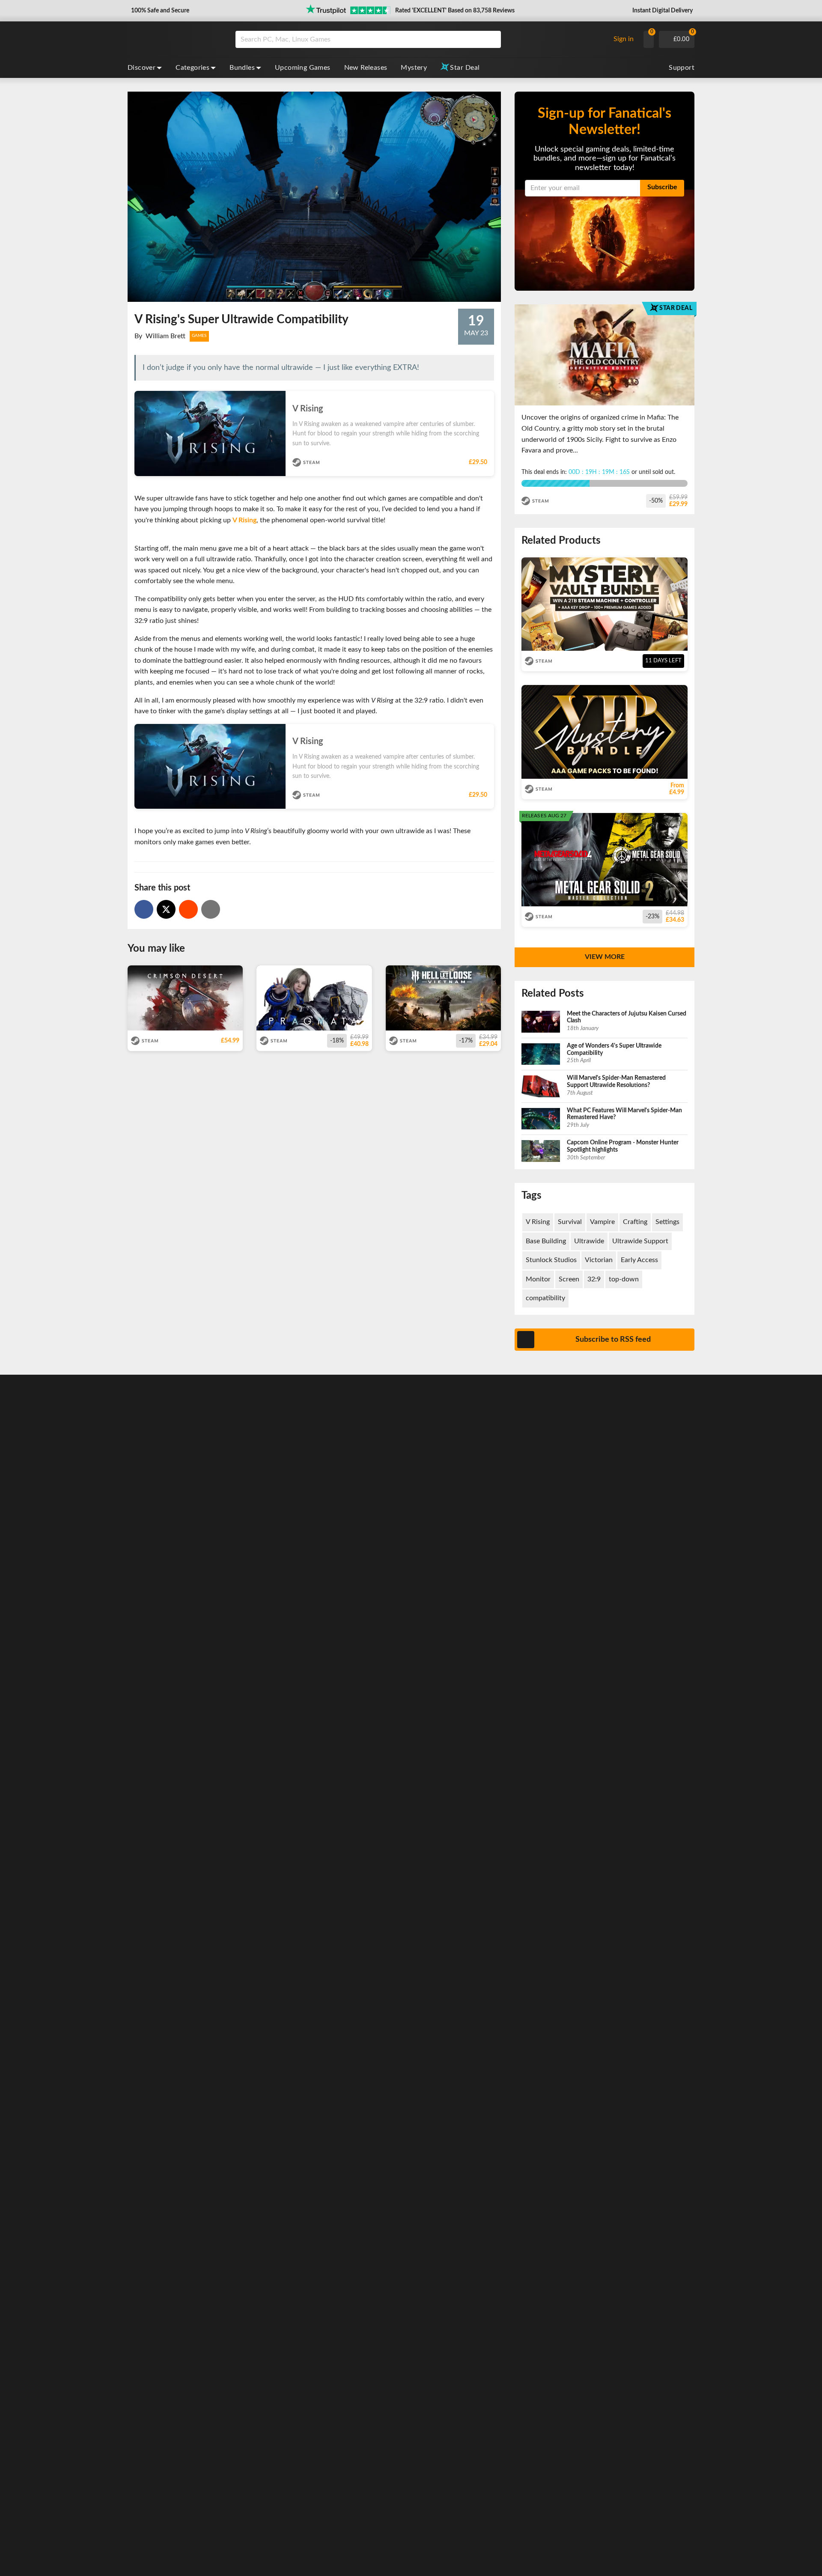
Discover (141, 68)
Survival (570, 1222)
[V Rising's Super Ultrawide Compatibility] (188, 909)
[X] (166, 909)
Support (682, 68)
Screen (569, 1279)
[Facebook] (144, 909)
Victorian (599, 1260)
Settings (667, 1222)
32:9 (594, 1279)
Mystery (414, 68)
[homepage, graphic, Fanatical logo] (175, 39)
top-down (624, 1279)
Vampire (602, 1222)
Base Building (546, 1241)
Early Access (639, 1260)
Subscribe (662, 187)
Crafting (635, 1222)
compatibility (545, 1298)
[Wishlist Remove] (490, 400)
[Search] (491, 39)
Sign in (624, 39)
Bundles (242, 68)
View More (605, 957)
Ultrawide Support (640, 1241)
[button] (159, 11)
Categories (192, 68)
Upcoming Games (303, 68)
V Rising (244, 520)
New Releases (366, 68)
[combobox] (420, 39)
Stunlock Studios (551, 1260)
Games (199, 336)
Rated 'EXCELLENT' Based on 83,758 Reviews (455, 11)
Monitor (538, 1279)
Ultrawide (589, 1241)
